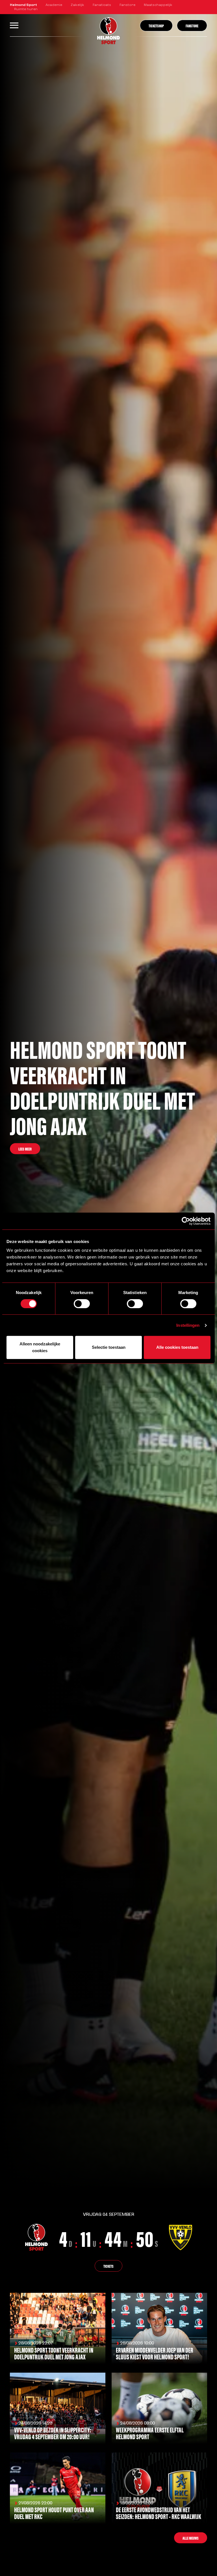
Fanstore (127, 5)
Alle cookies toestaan (177, 1347)
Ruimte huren (26, 9)
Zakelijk (77, 5)
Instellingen (188, 1325)
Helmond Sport (23, 5)
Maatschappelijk (158, 5)
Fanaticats (102, 5)
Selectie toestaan (109, 1347)
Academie (54, 5)
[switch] (82, 1304)
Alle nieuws (191, 2538)
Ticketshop (156, 26)
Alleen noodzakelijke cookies (40, 1347)
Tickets (108, 2266)
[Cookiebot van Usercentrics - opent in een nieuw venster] (186, 1221)
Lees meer (25, 1149)
